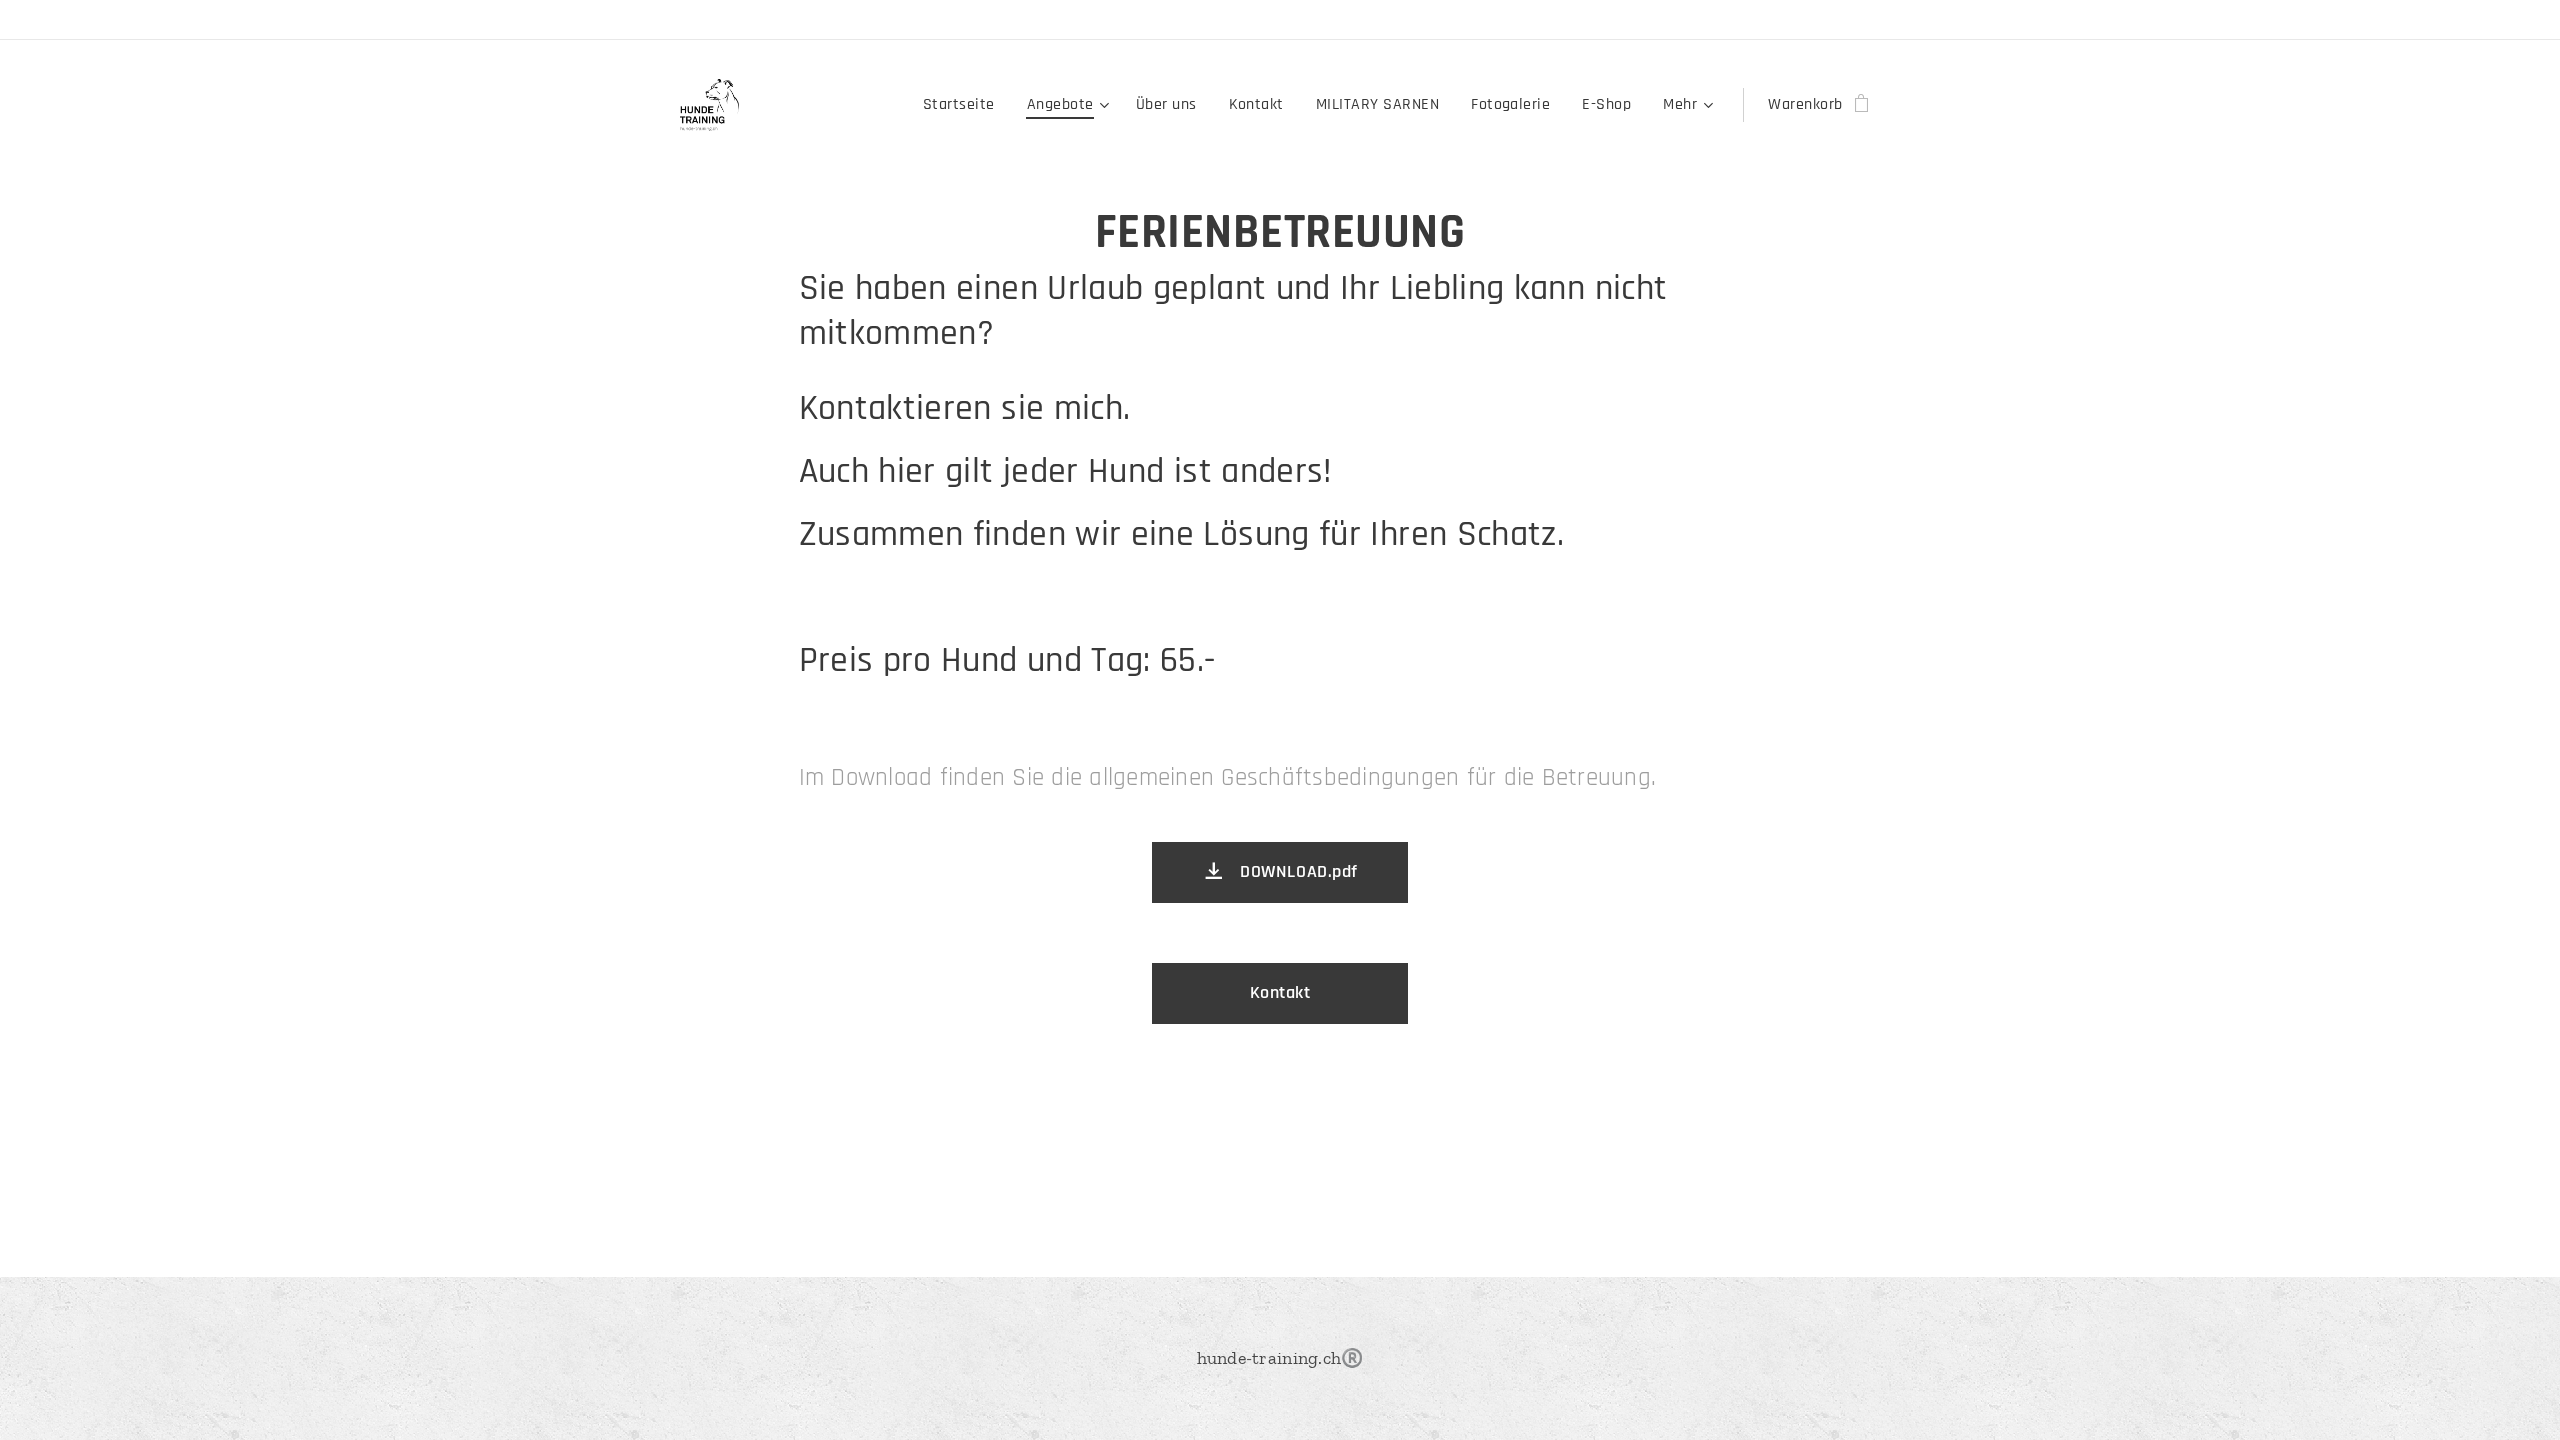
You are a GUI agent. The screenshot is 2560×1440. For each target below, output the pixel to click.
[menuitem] (964, 105)
